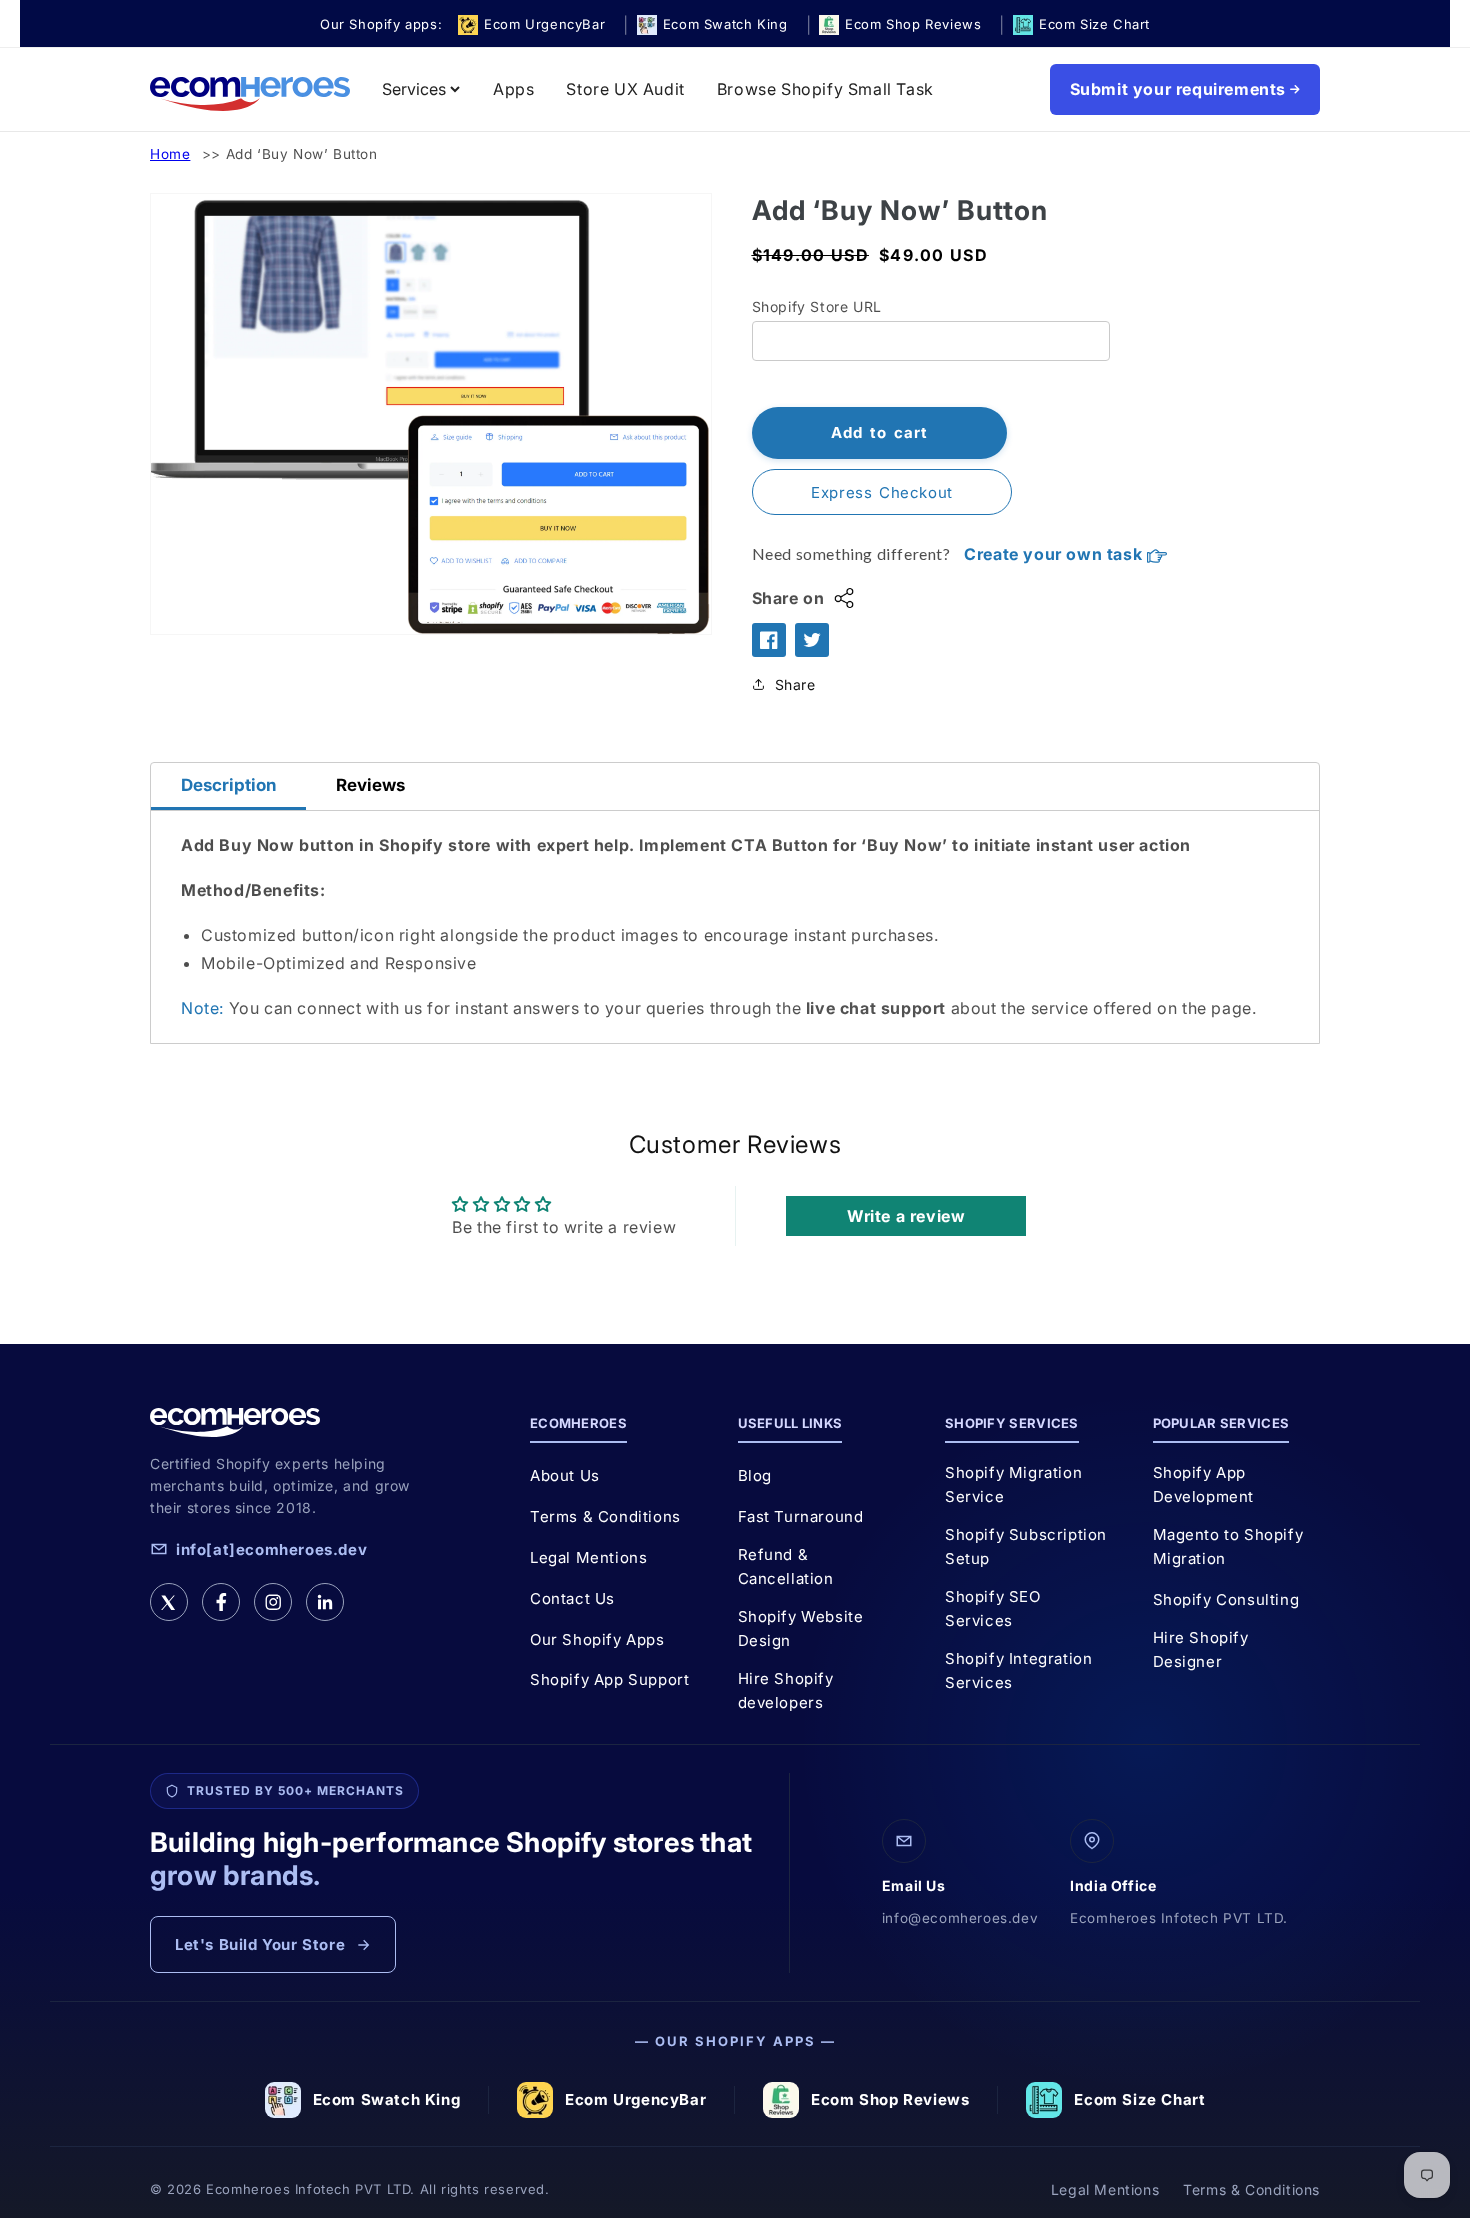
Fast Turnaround (801, 1516)
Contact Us (572, 1598)
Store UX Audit (625, 89)
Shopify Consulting (1226, 1599)
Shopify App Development (1204, 1484)
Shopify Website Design (801, 1628)
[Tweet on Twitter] (812, 640)
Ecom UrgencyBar (635, 2099)
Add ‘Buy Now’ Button (302, 154)
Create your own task (1055, 554)
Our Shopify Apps (597, 1639)
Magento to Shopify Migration (1228, 1546)
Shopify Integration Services (1018, 1670)
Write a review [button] (906, 1216)
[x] (169, 1602)
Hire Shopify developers (786, 1690)
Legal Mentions (588, 1557)
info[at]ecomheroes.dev (271, 1549)
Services (414, 89)
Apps (513, 89)
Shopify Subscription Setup (1026, 1546)
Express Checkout (882, 492)
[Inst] (273, 1602)
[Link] (325, 1602)
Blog (755, 1475)
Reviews (370, 785)
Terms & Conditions (605, 1516)
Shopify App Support (609, 1679)
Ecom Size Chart (1139, 2099)
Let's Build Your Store (260, 1944)
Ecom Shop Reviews (890, 2099)
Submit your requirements (1178, 89)
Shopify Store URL (817, 306)
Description (228, 785)
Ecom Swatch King (387, 2099)
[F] (221, 1602)
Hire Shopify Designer (1201, 1649)
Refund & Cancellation (786, 1566)
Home (170, 154)
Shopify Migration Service (1013, 1484)
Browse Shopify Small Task (825, 89)
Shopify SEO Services (993, 1608)
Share (795, 684)
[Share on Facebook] (769, 640)
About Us (565, 1475)
